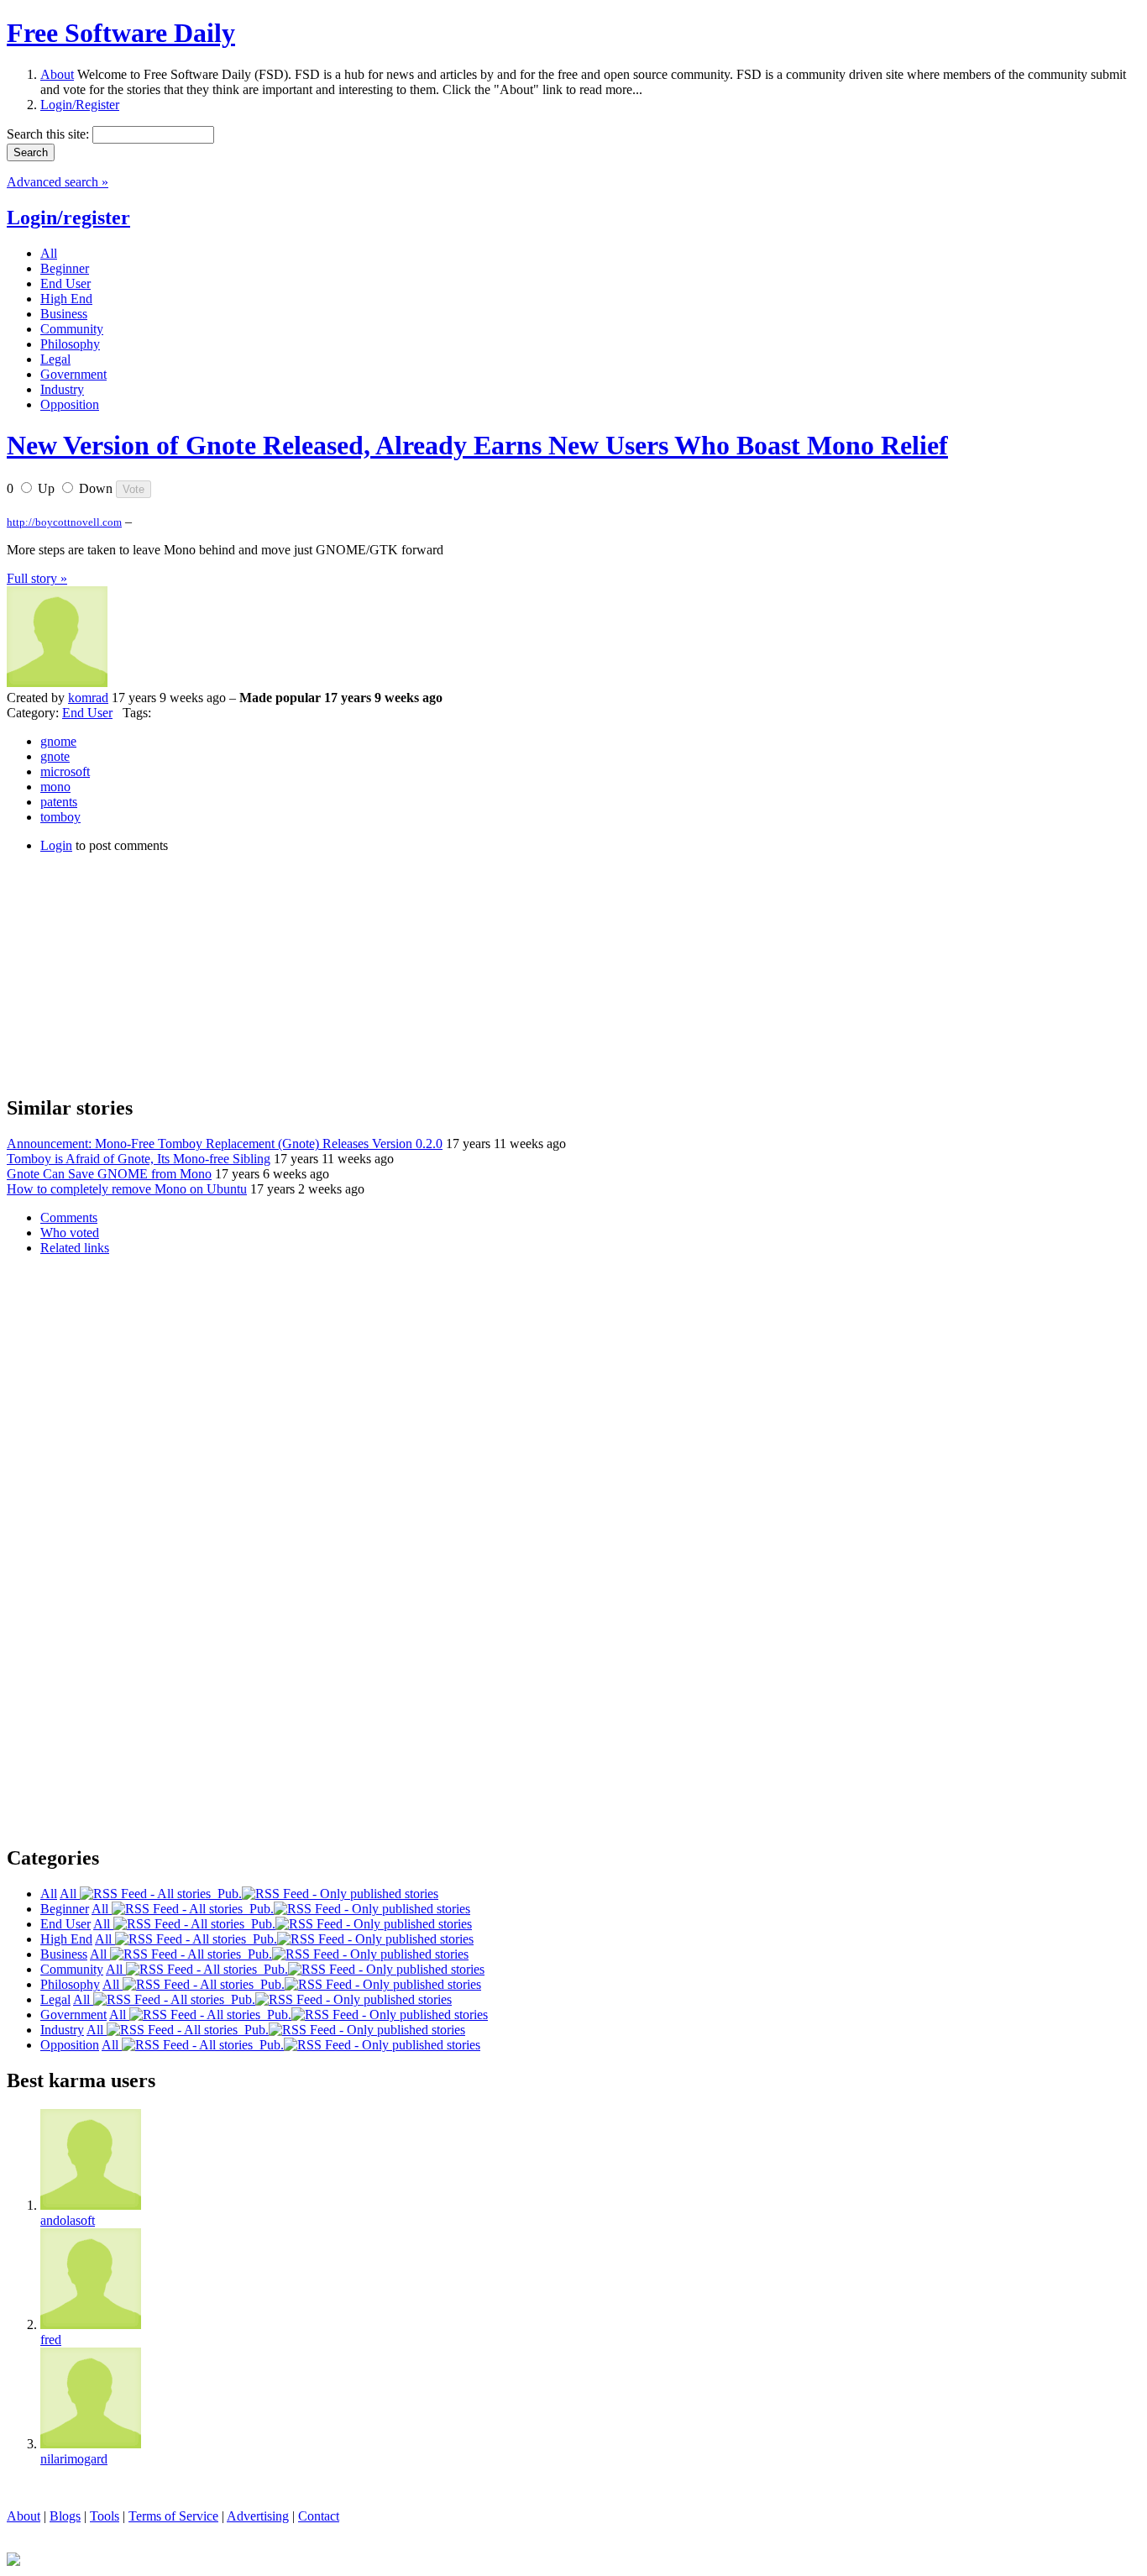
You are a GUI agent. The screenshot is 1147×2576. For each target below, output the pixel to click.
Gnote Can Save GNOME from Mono (109, 1174)
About (57, 74)
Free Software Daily (121, 33)
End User (87, 713)
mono (55, 787)
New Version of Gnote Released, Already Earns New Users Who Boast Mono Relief (477, 445)
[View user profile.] (57, 682)
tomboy (60, 817)
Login (56, 845)
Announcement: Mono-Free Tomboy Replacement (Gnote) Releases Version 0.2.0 (225, 1144)
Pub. (226, 1894)
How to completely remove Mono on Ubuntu (127, 1189)
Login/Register (80, 105)
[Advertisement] (133, 972)
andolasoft (68, 2220)
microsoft (65, 771)
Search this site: (50, 134)
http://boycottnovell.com (64, 522)
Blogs (65, 2516)
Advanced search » (58, 182)
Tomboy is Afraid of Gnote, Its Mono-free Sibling (139, 1159)
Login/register (68, 218)
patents (59, 802)
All (70, 1894)
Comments (69, 1217)
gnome (58, 741)
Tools (105, 2516)
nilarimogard (74, 2459)
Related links (75, 1248)
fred (51, 2340)
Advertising (258, 2516)
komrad (88, 698)
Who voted (70, 1233)
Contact (319, 2516)
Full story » (37, 578)
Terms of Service (173, 2516)
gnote (55, 756)
